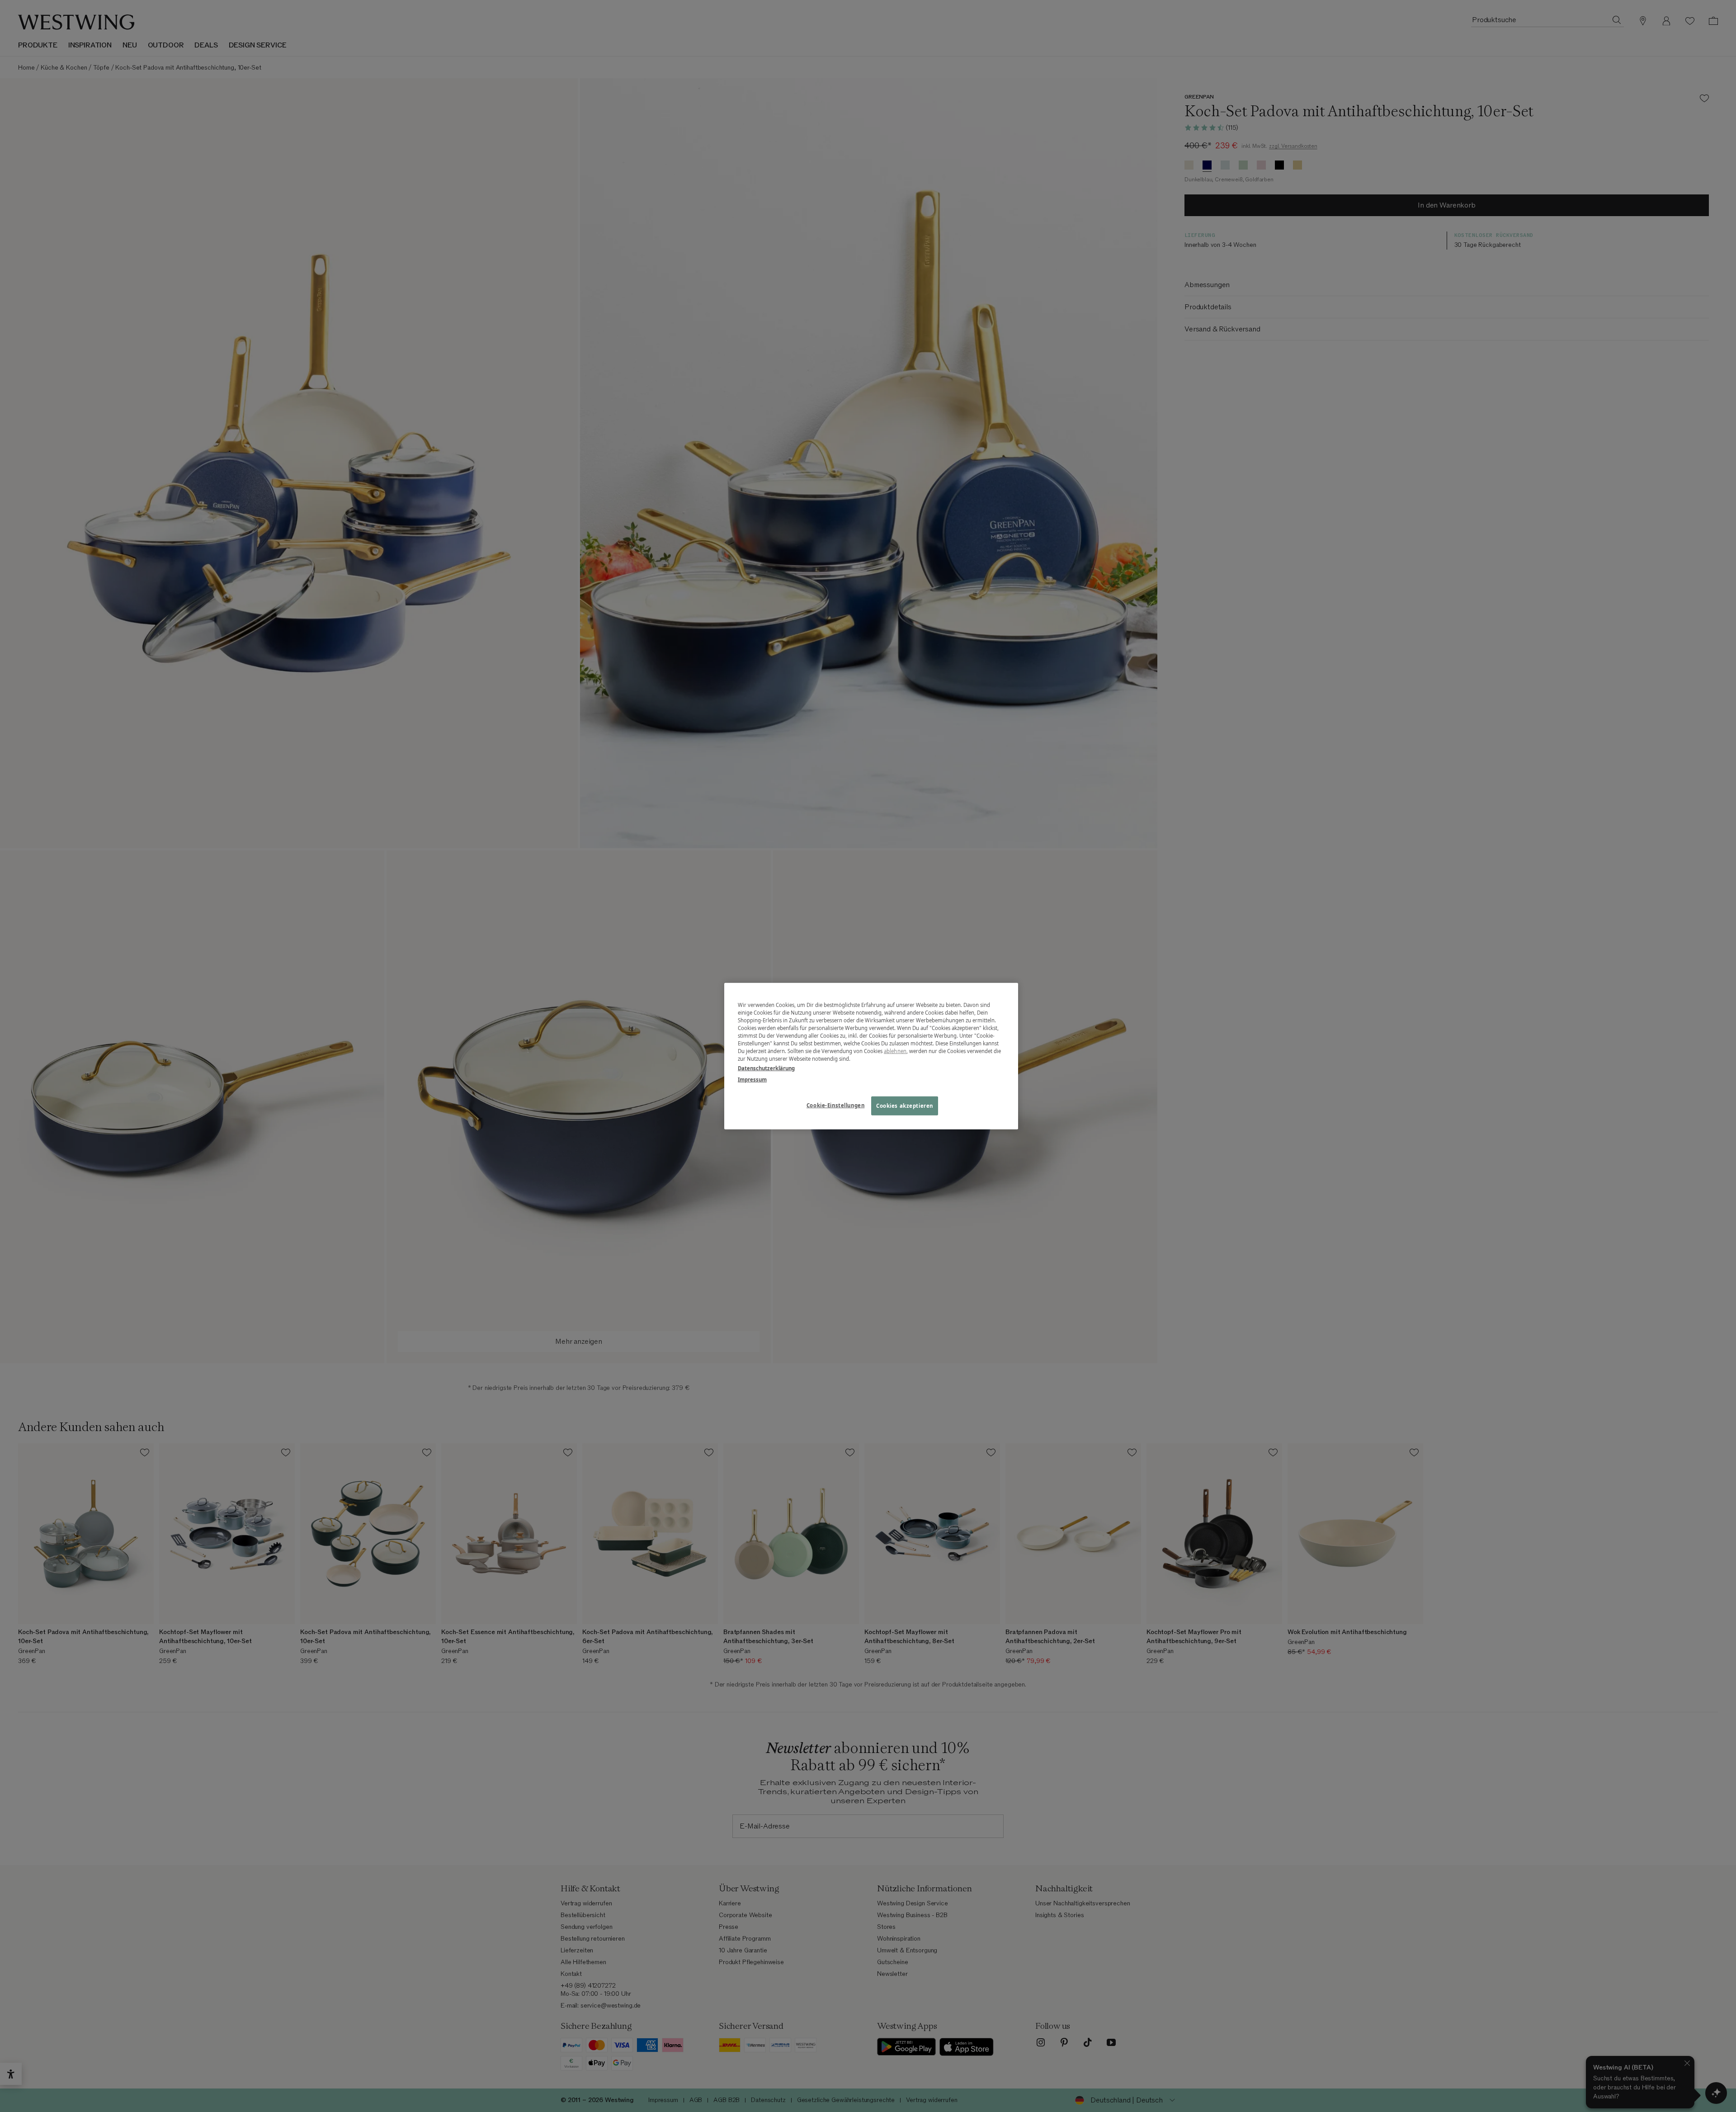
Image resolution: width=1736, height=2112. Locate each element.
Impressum (752, 1080)
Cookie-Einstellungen (835, 1105)
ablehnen (895, 1051)
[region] (871, 1056)
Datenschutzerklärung (766, 1068)
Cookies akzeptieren (905, 1106)
